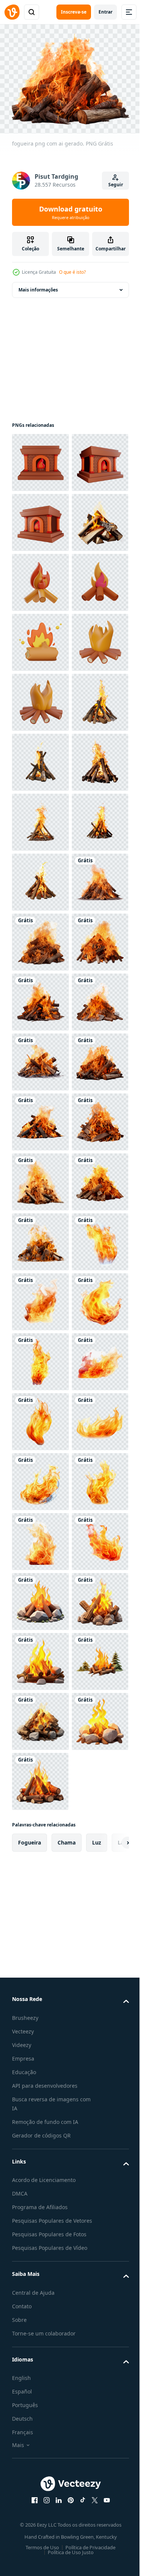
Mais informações (38, 286)
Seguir (116, 185)
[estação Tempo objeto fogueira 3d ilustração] (40, 698)
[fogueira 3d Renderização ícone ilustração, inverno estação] (40, 878)
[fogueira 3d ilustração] (40, 758)
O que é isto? (72, 272)
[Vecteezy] (12, 12)
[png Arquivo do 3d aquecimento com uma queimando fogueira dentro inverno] (40, 458)
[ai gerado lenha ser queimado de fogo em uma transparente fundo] (40, 638)
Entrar (105, 12)
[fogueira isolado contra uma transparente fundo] (40, 998)
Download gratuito (71, 212)
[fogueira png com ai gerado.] (40, 1358)
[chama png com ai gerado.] (40, 2077)
